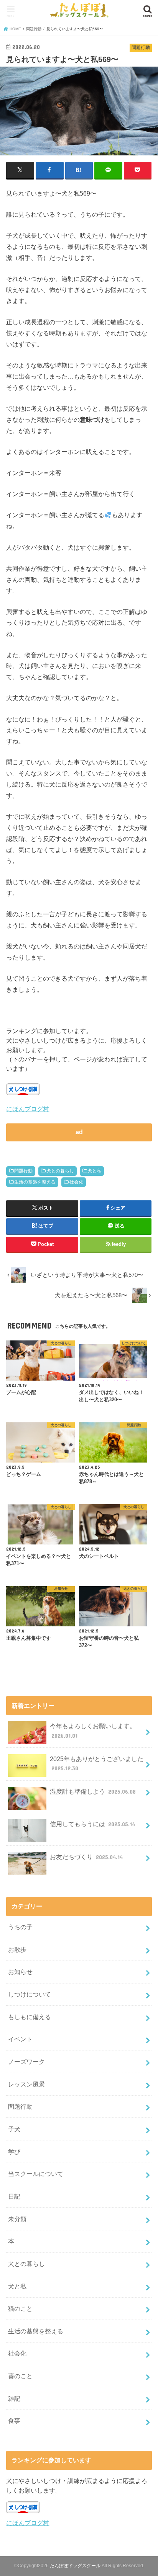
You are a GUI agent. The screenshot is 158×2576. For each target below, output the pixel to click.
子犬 (14, 2129)
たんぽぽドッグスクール (75, 2566)
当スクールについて (36, 2174)
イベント (20, 2039)
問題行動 (23, 1171)
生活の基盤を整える (35, 1182)
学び (14, 2152)
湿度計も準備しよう (93, 1791)
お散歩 (17, 1949)
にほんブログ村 (28, 1109)
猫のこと (20, 2308)
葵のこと (20, 2376)
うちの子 (20, 1927)
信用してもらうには (92, 1824)
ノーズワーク (26, 2062)
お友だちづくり (86, 1857)
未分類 (17, 2219)
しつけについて (30, 1994)
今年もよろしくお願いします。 (93, 1731)
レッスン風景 (26, 2084)
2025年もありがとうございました (97, 1764)
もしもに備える (30, 2017)
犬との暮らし (60, 1171)
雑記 (14, 2398)
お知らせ (20, 1972)
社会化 (76, 1182)
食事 (14, 2421)
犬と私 (94, 1171)
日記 (14, 2196)
